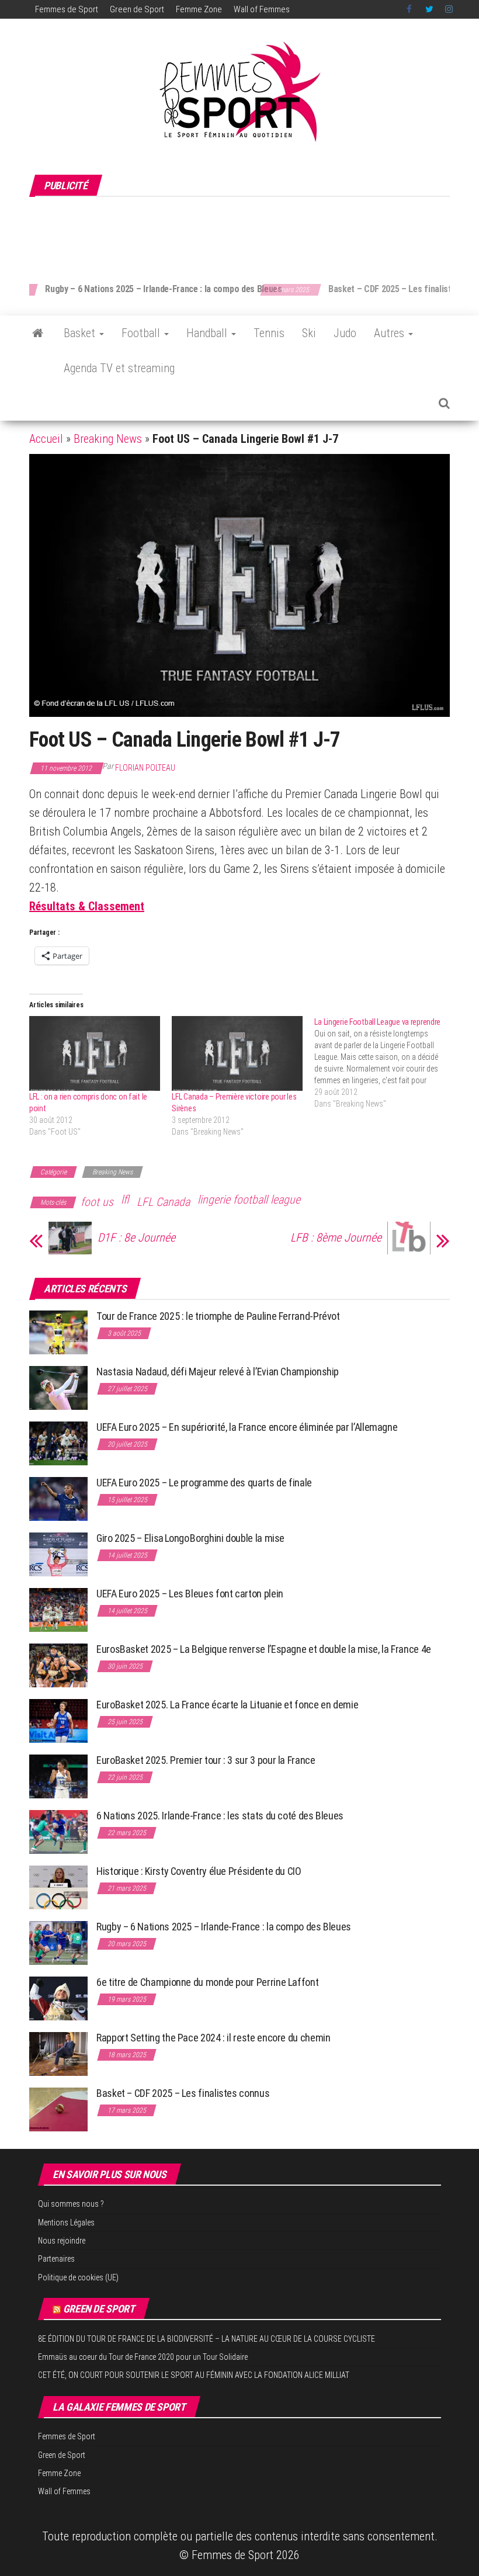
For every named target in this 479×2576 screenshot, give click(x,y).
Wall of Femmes (262, 9)
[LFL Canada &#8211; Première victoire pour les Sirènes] (237, 1053)
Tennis (269, 333)
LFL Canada (163, 1202)
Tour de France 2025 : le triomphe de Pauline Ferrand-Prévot (218, 1316)
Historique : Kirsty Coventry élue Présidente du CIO (199, 1871)
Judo (345, 333)
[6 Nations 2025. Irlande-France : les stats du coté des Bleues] (58, 1831)
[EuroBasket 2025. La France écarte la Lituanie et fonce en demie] (58, 1720)
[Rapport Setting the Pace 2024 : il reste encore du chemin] (58, 2053)
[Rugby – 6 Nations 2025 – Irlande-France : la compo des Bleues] (58, 1942)
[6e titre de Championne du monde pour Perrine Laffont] (58, 1998)
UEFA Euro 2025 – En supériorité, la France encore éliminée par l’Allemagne (247, 1427)
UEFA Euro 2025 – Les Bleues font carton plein (190, 1594)
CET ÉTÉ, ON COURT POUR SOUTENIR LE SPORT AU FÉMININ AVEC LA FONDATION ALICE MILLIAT (194, 2375)
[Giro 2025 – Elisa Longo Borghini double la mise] (58, 1554)
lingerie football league (249, 1199)
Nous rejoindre (62, 2241)
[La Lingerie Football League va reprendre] (386, 1063)
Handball (208, 333)
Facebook (410, 9)
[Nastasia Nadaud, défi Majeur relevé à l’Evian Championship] (58, 1387)
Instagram (449, 9)
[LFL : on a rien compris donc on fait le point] (95, 1053)
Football (142, 333)
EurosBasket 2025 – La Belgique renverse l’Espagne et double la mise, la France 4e (264, 1649)
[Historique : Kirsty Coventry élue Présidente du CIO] (58, 1887)
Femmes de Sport (67, 9)
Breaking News (108, 439)
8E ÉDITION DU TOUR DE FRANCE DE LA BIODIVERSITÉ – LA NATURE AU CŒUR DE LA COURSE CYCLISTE (206, 2339)
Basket (81, 333)
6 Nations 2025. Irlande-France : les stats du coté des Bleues (220, 1816)
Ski (309, 333)
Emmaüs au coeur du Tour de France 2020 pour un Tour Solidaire (143, 2357)
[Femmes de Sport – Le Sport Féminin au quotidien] (38, 333)
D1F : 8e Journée (136, 1237)
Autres (391, 333)
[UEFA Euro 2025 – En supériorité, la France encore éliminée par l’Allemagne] (58, 1443)
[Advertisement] (242, 234)
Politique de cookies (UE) (78, 2277)
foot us (97, 1202)
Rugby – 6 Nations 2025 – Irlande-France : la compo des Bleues (224, 1927)
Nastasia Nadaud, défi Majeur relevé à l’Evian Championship (218, 1372)
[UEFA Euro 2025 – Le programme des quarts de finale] (58, 1498)
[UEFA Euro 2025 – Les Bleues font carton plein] (58, 1609)
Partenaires (56, 2259)
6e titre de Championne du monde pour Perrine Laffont (209, 1982)
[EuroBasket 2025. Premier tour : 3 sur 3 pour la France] (58, 1776)
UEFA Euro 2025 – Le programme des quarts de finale (204, 1483)
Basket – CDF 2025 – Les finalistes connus (179, 289)
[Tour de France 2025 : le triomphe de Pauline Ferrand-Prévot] (58, 1332)
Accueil (46, 439)
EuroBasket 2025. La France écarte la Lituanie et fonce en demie (227, 1705)
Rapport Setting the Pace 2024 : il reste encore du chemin (213, 2038)
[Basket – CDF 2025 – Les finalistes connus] (58, 2109)
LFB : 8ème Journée (336, 1237)
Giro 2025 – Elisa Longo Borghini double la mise (190, 1538)
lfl (125, 1199)
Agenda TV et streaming (119, 368)
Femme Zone (199, 9)
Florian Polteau (145, 768)
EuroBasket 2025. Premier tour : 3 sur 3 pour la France (206, 1760)
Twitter (429, 9)
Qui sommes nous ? (71, 2204)
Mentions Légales (66, 2223)
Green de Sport (137, 9)
